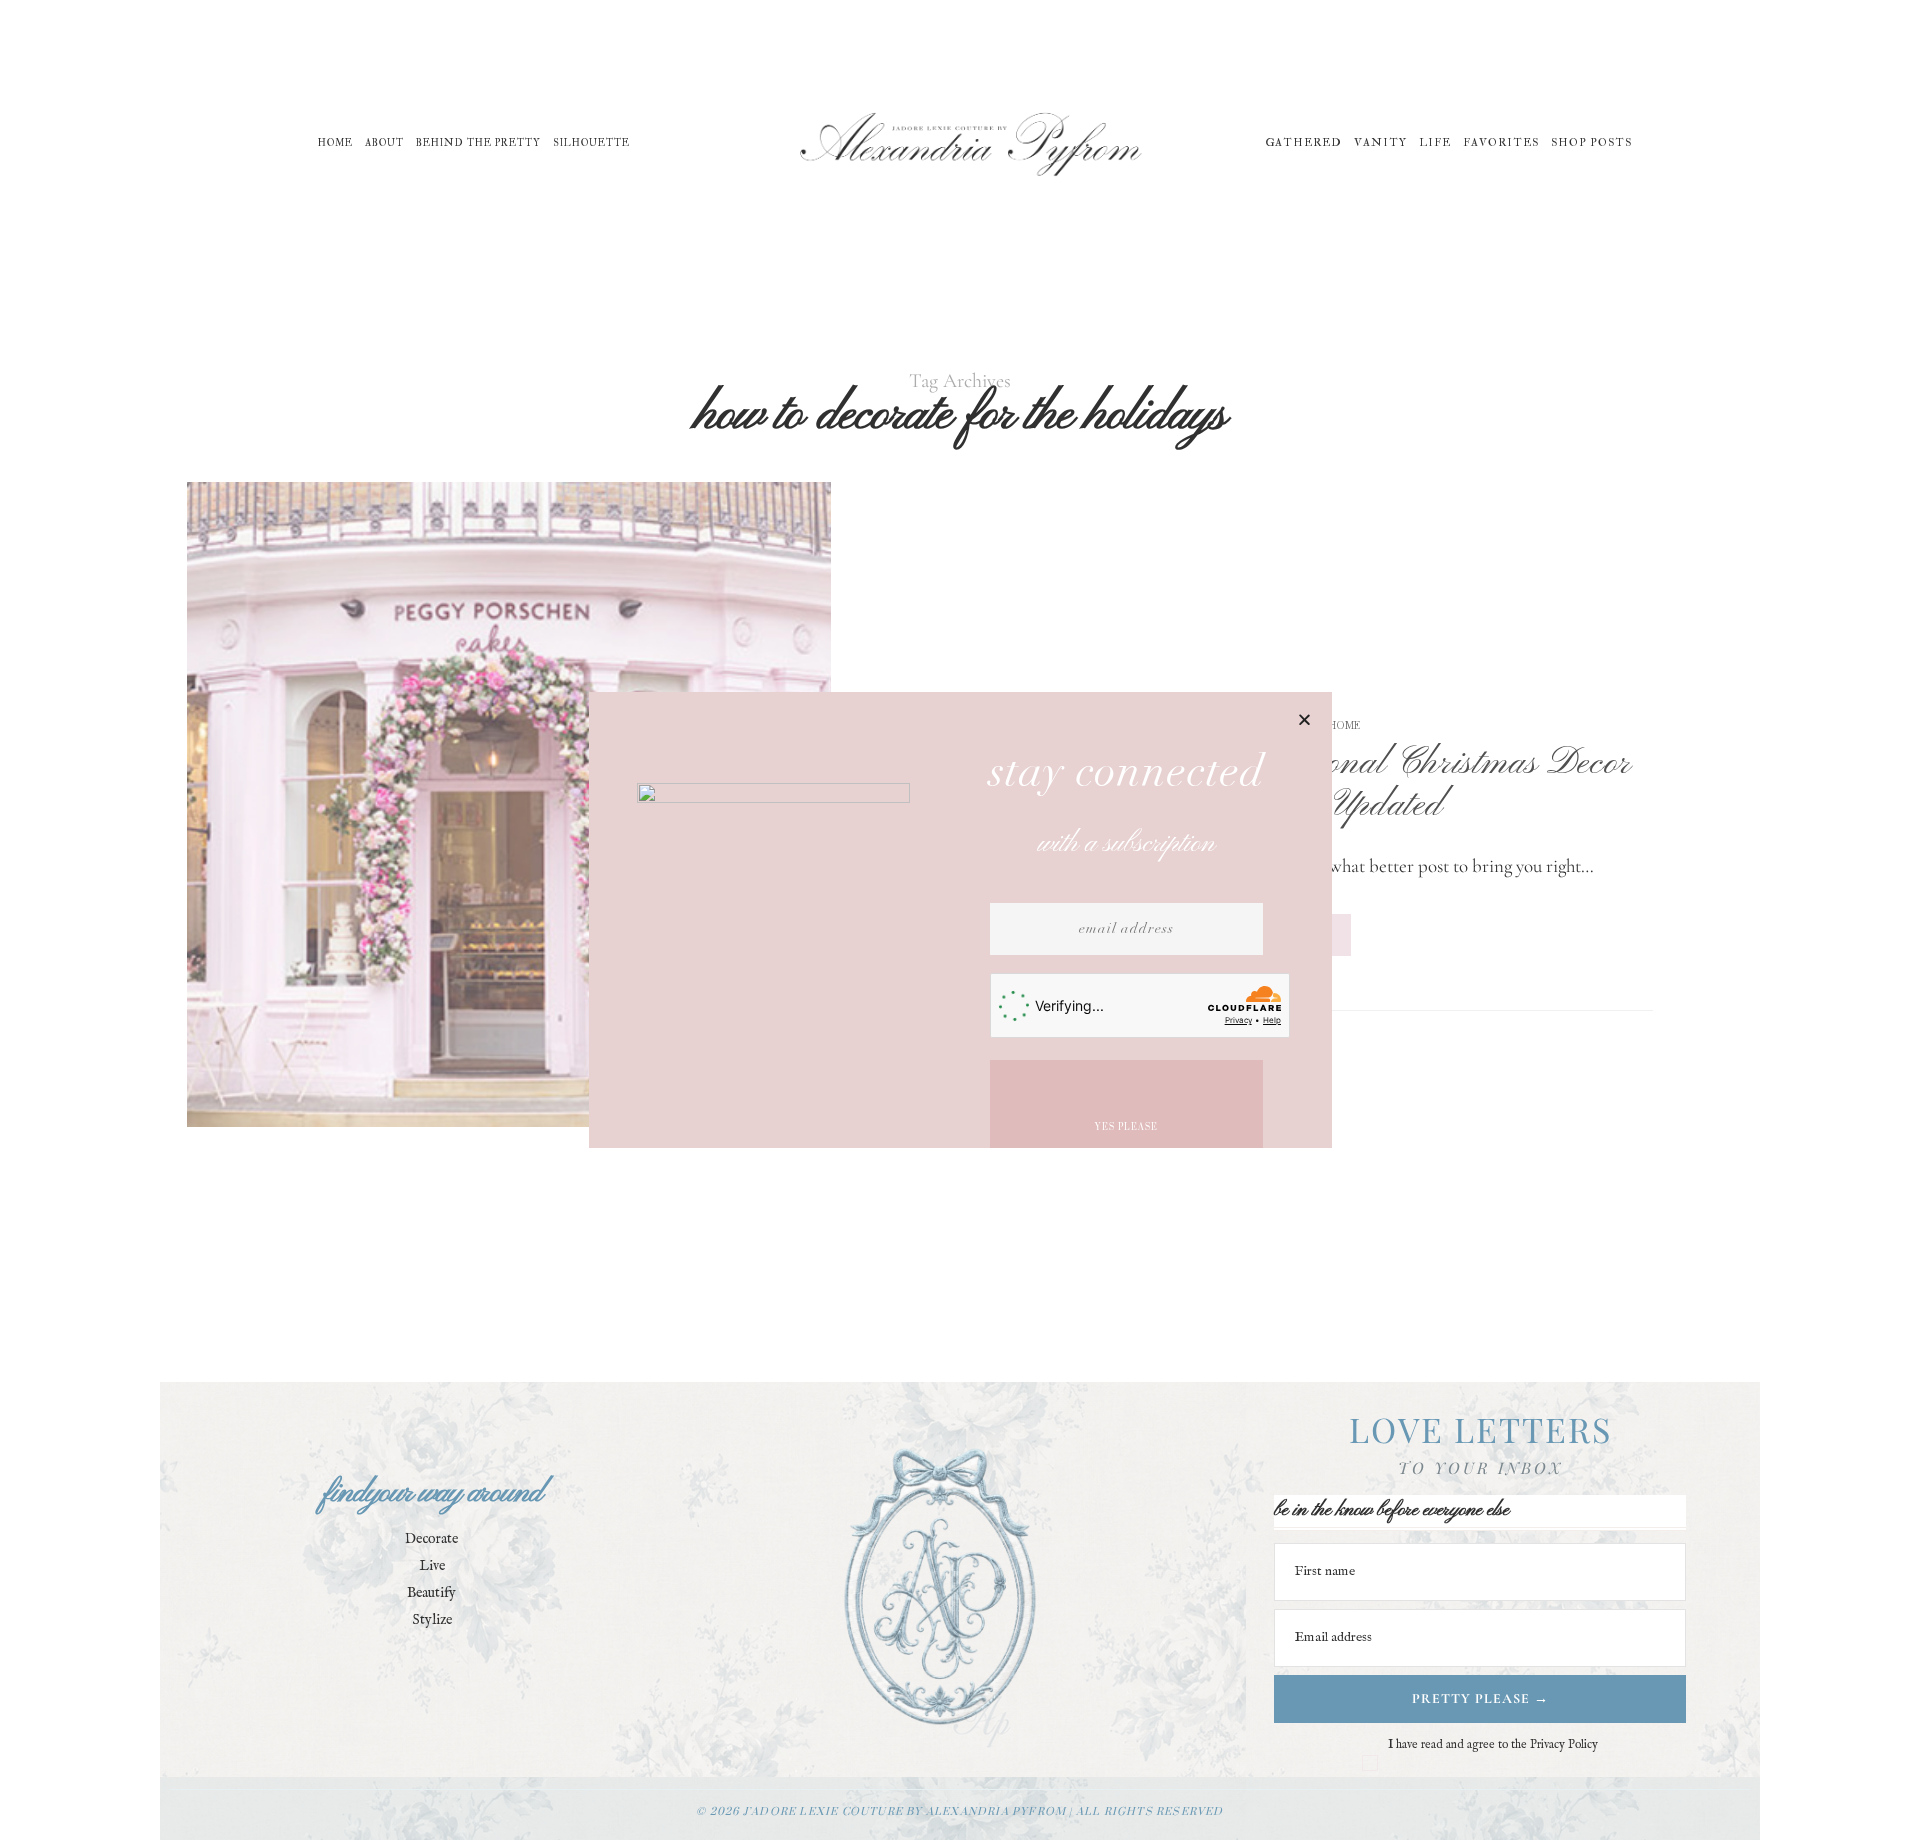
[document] (960, 920)
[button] (1304, 719)
